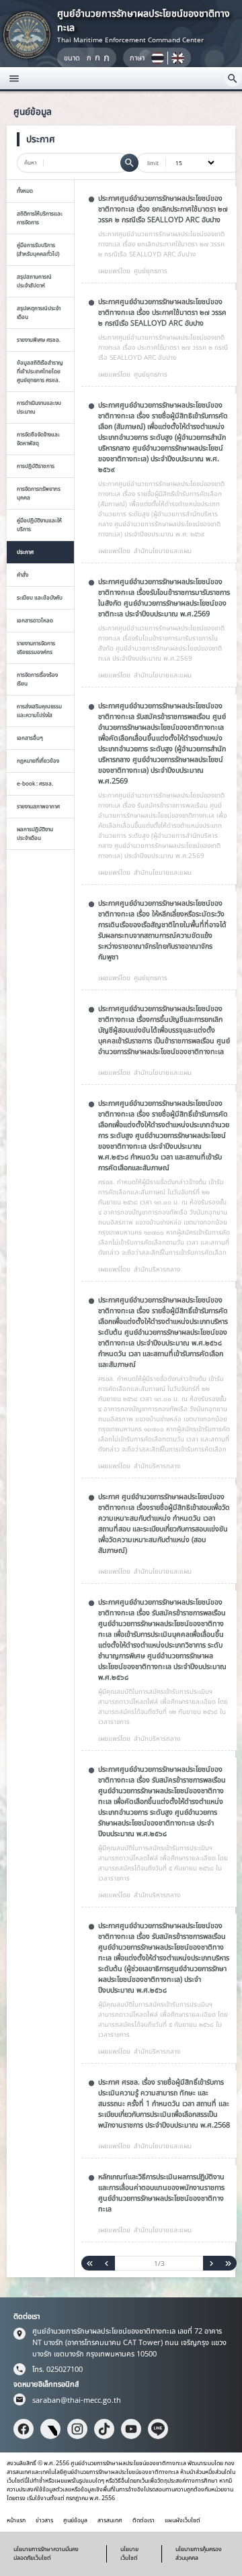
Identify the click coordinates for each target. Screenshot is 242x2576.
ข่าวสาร (44, 2520)
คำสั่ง (23, 574)
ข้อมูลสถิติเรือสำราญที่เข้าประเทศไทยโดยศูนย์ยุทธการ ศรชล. (40, 371)
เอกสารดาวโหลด (35, 620)
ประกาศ (25, 552)
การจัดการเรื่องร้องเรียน (37, 679)
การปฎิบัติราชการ (36, 466)
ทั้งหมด (25, 190)
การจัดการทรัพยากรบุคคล (39, 493)
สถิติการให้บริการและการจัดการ (40, 218)
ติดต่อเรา (144, 2520)
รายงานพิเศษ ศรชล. (39, 339)
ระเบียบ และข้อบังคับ (40, 597)
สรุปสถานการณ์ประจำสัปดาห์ (34, 281)
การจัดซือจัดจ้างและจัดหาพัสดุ (38, 438)
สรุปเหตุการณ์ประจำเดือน (39, 312)
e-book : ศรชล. (35, 783)
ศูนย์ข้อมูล (75, 2520)
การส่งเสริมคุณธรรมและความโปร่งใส (39, 710)
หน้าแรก (16, 2520)
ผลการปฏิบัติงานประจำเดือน (35, 833)
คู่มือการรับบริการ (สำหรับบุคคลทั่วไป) (38, 249)
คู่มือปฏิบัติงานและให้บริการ (39, 524)
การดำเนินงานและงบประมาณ (39, 407)
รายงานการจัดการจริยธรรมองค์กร (36, 647)
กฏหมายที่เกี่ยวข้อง (38, 760)
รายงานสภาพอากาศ (38, 806)
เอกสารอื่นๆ (30, 737)
